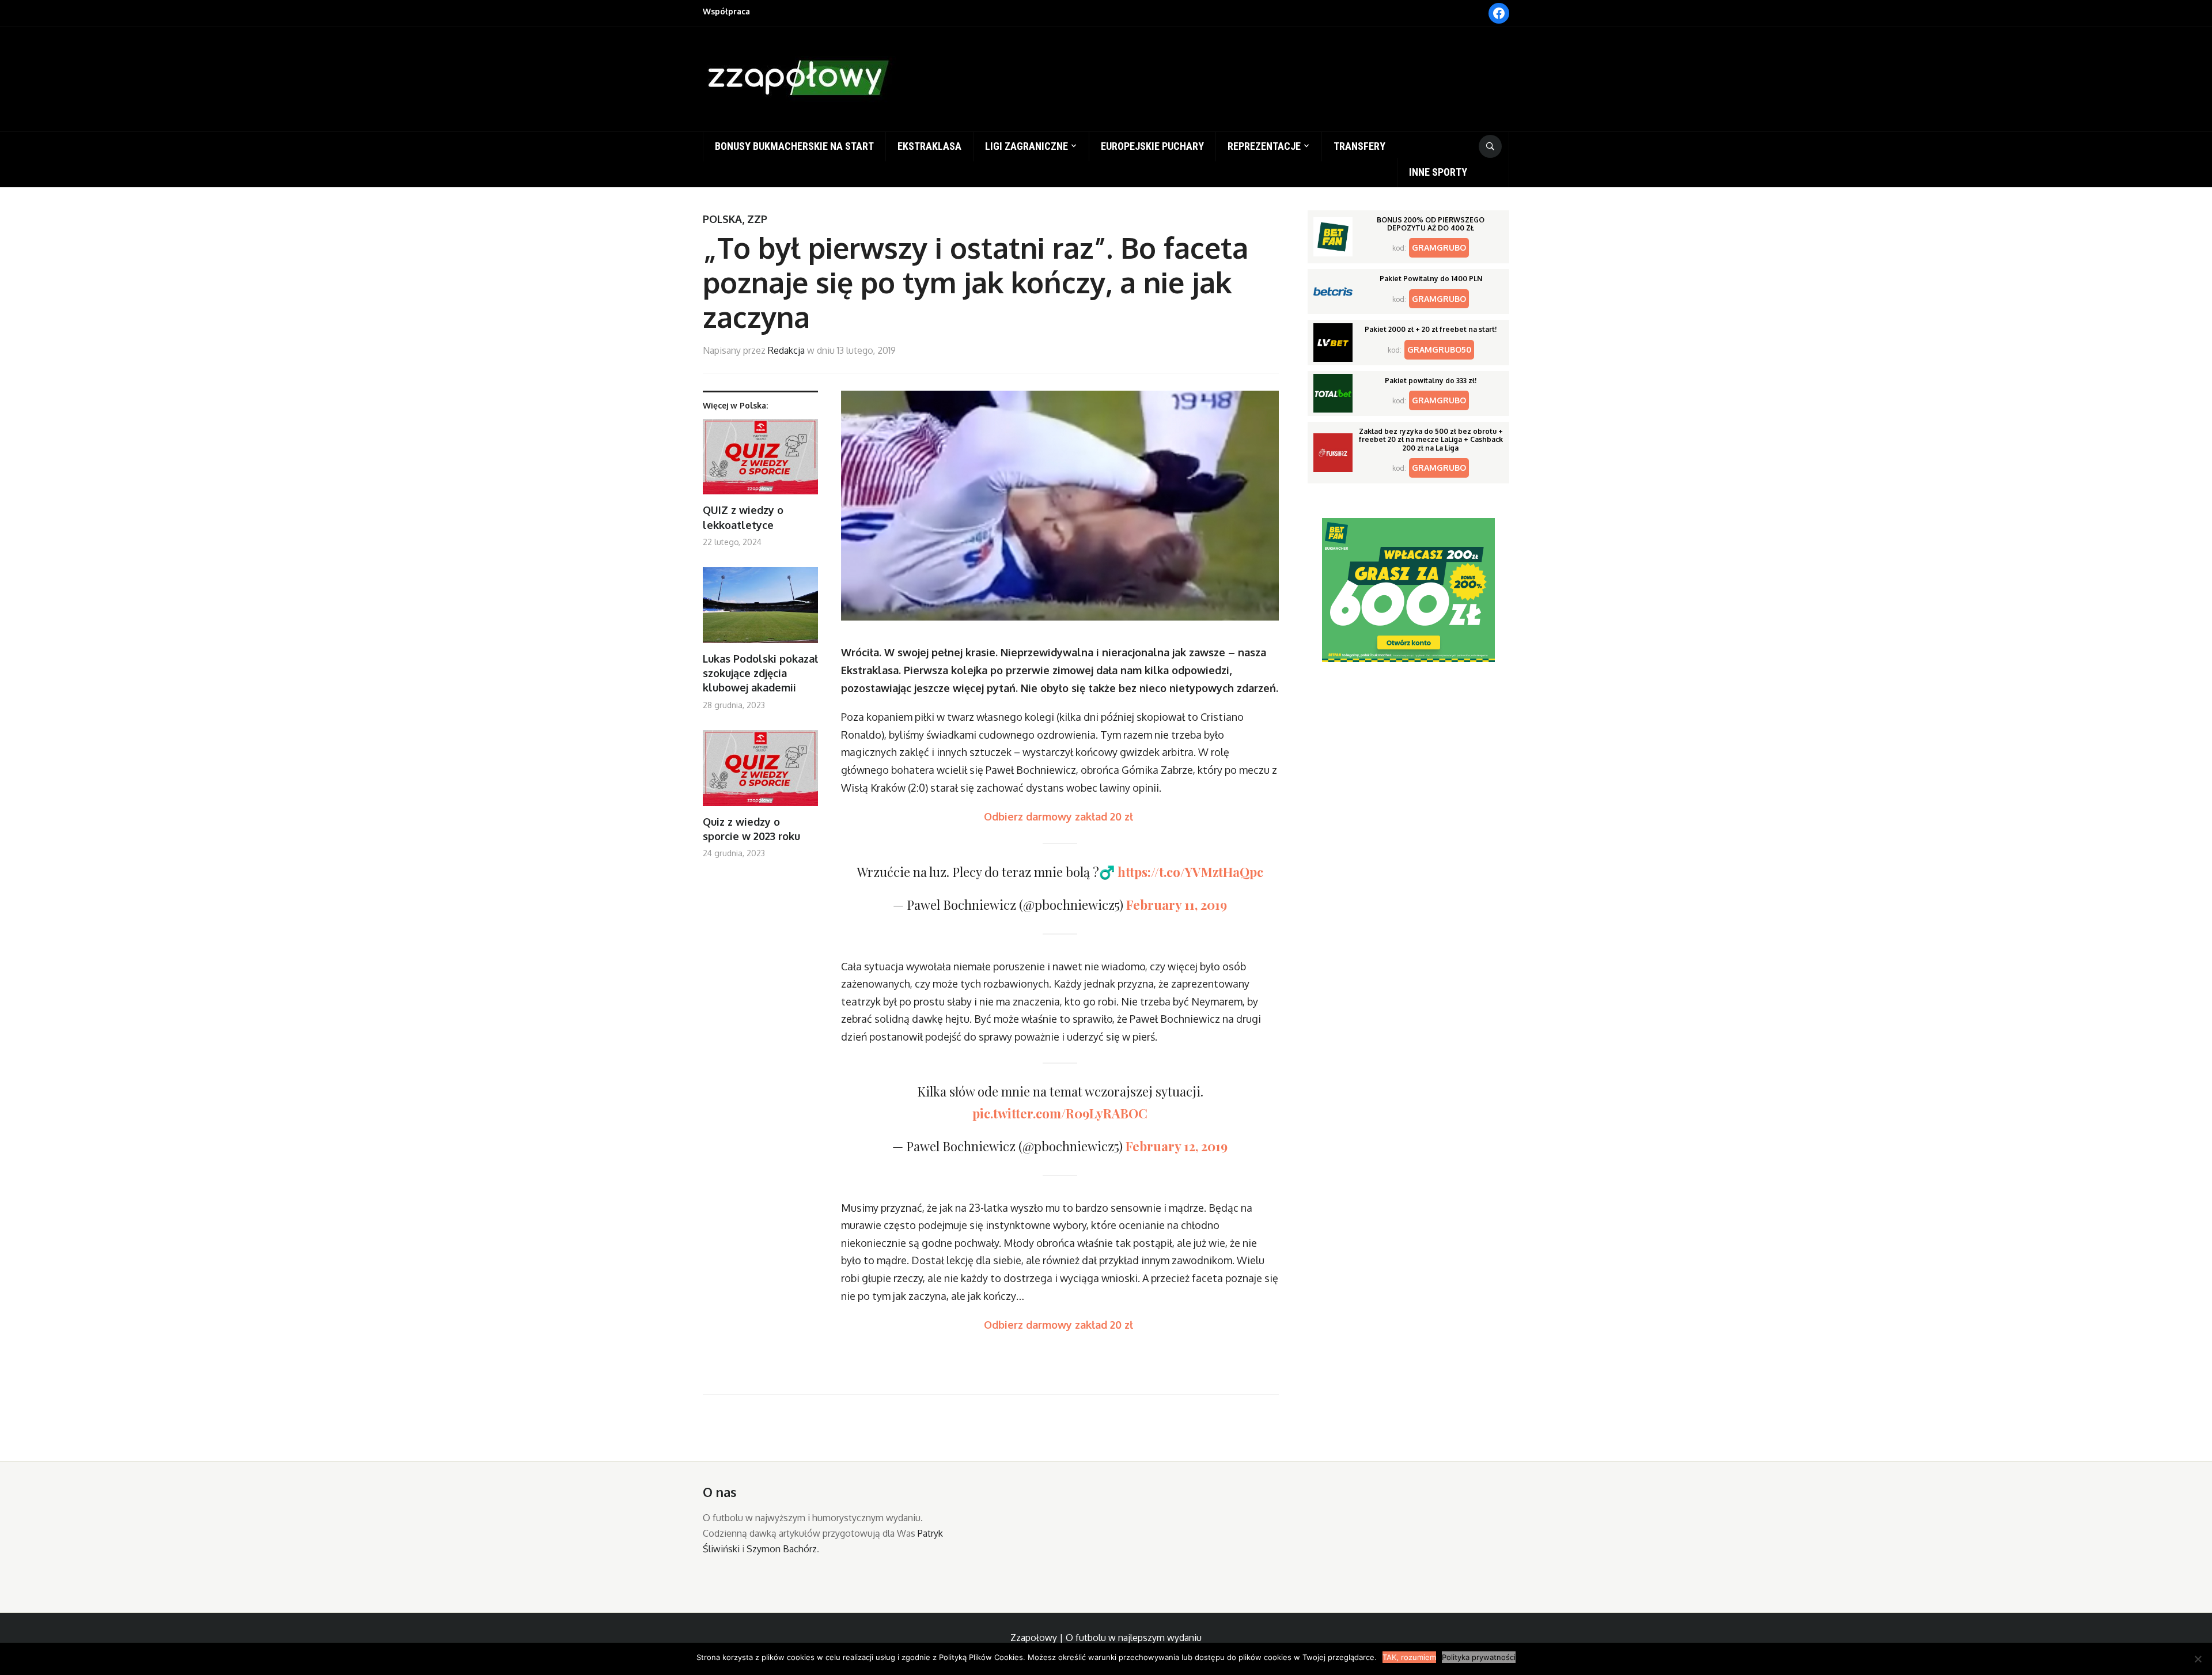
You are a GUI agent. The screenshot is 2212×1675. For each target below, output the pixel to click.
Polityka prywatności (1479, 1657)
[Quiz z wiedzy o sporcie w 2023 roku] (760, 772)
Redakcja (786, 350)
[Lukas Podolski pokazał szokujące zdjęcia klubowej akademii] (760, 609)
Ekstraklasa (929, 146)
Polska (722, 219)
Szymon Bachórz (782, 1549)
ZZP (757, 219)
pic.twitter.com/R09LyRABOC (1060, 1113)
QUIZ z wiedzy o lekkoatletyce (743, 517)
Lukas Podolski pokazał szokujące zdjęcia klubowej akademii (760, 673)
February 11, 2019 (1177, 905)
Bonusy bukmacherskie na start (794, 146)
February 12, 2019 (1177, 1146)
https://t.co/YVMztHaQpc (1190, 872)
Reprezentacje (1264, 146)
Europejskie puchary (1152, 146)
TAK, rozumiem (1409, 1657)
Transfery (1359, 146)
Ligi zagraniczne (1027, 146)
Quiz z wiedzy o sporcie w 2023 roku (751, 829)
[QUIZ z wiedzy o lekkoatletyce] (760, 461)
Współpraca (726, 11)
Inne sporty (1438, 172)
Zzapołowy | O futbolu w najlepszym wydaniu (1106, 1638)
